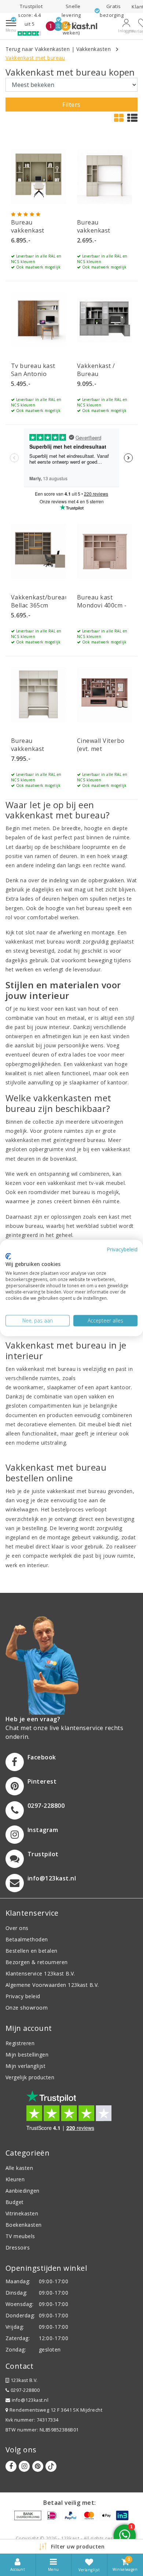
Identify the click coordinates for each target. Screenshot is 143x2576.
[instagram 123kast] (24, 2466)
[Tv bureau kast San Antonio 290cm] (38, 320)
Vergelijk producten (30, 2077)
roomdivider (44, 1192)
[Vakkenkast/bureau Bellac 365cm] (38, 551)
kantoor (121, 1387)
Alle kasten (19, 2168)
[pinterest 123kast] (38, 2466)
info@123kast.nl (30, 2400)
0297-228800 (24, 2390)
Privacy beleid (23, 1996)
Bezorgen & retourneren (37, 1962)
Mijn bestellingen (27, 2055)
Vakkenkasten (94, 49)
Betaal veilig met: (70, 2503)
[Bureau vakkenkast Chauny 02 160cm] (104, 176)
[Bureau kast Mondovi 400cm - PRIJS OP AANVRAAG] (104, 551)
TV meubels (20, 2236)
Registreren (20, 2043)
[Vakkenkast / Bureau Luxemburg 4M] (104, 320)
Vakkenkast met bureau (35, 58)
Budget (15, 2202)
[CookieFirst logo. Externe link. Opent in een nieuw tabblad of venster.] (8, 1256)
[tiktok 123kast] (51, 2466)
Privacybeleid (122, 1249)
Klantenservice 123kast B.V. (40, 1973)
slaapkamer (62, 1387)
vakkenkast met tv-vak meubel (86, 1183)
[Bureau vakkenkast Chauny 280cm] (38, 176)
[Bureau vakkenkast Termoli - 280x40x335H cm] (38, 695)
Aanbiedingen (23, 2191)
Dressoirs (18, 2247)
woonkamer (28, 1387)
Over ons (17, 1928)
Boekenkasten (24, 2225)
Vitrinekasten (22, 2213)
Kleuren (15, 2179)
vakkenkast (89, 1064)
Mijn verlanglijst (25, 2066)
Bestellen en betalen (32, 1951)
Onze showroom (27, 2008)
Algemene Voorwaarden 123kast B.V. (52, 1985)
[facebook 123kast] (11, 2466)
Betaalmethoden (27, 1939)
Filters (71, 105)
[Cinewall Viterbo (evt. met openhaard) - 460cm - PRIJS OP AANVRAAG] (104, 695)
